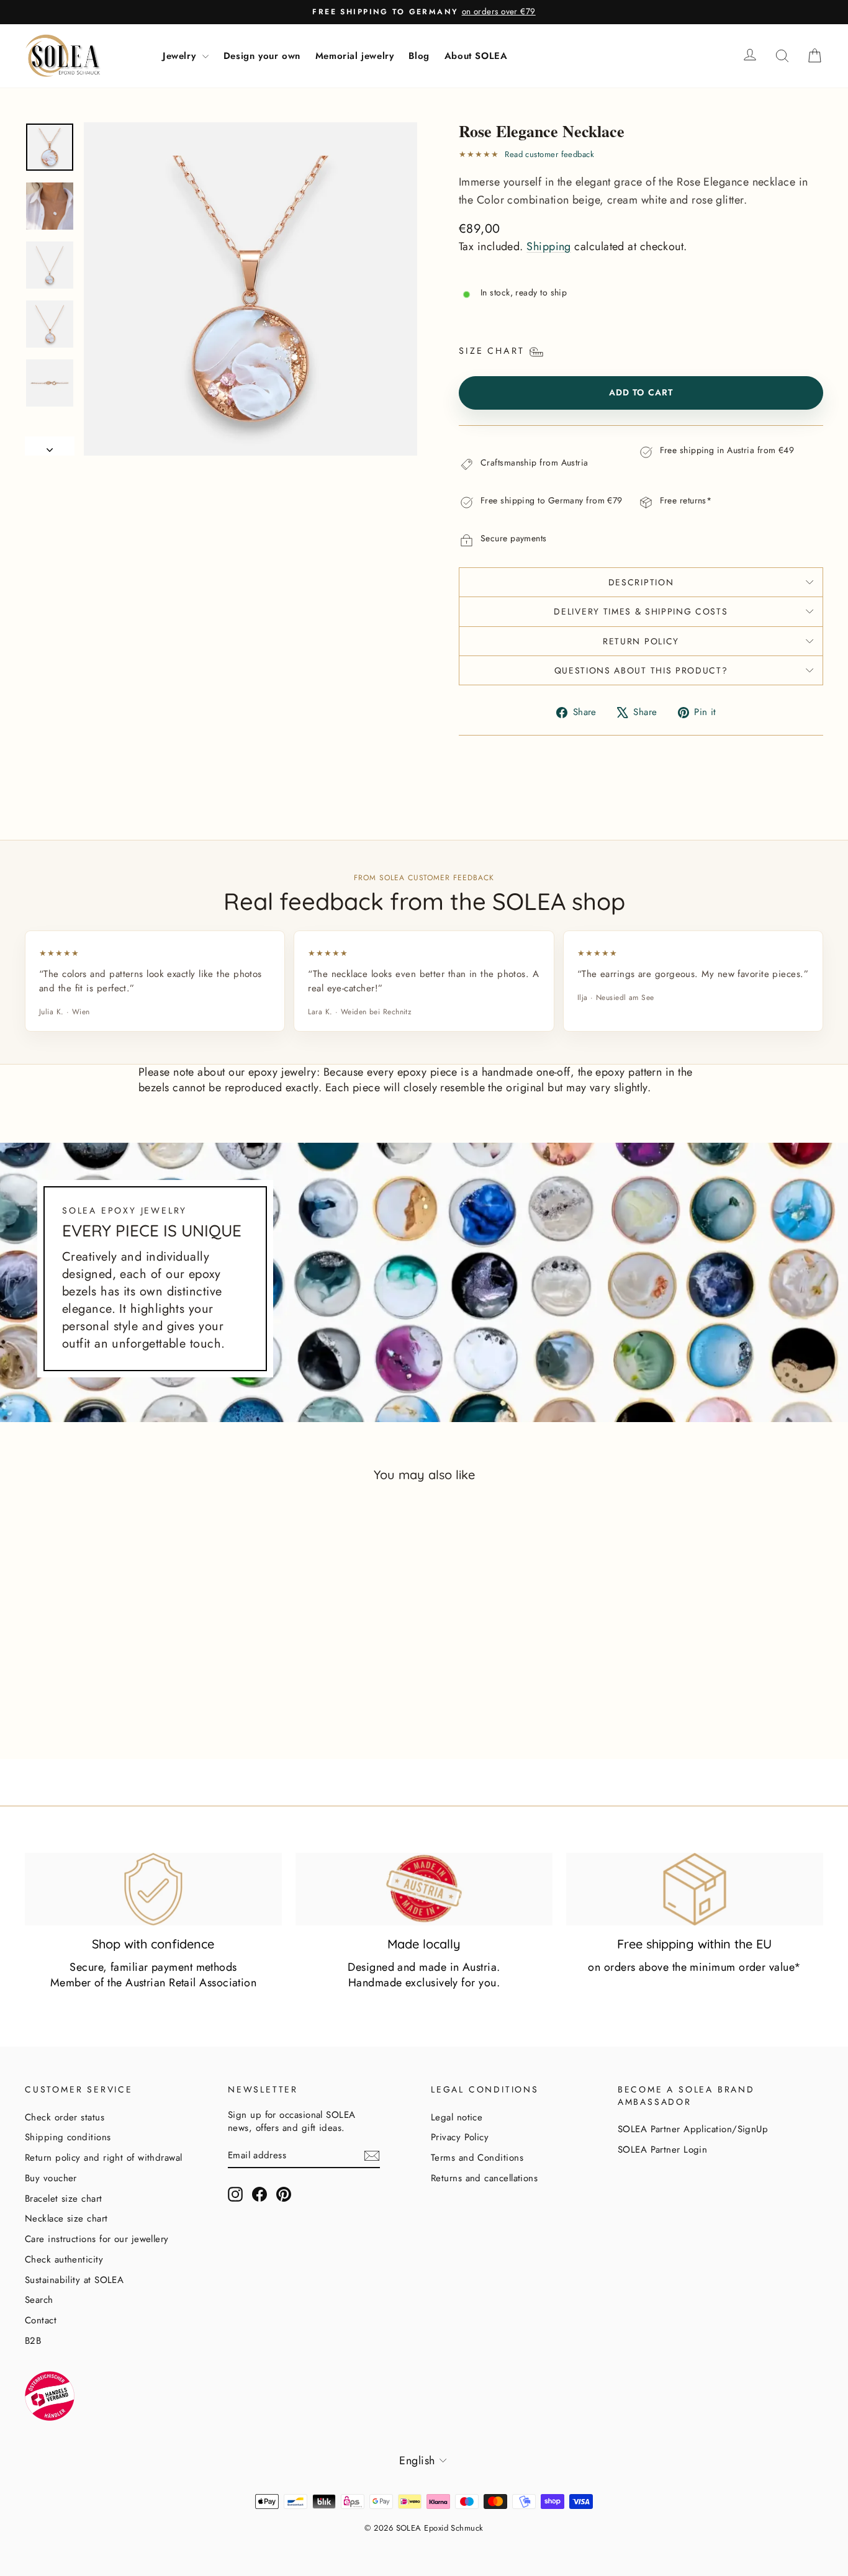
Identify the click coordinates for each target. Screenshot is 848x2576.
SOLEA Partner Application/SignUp (693, 2129)
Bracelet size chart (64, 2199)
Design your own (262, 56)
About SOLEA (476, 56)
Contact (41, 2320)
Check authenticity (64, 2259)
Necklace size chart (66, 2218)
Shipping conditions (68, 2137)
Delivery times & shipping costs (641, 611)
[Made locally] (424, 1889)
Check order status (65, 2117)
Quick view (120, 1687)
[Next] (50, 446)
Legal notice (457, 2117)
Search (39, 2300)
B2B (33, 2341)
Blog (419, 56)
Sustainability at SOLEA (74, 2280)
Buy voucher (51, 2178)
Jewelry (181, 56)
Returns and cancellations (484, 2178)
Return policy (641, 641)
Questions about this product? (641, 670)
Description (641, 582)
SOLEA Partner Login (663, 2150)
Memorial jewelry (355, 56)
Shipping (549, 246)
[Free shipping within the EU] (695, 1889)
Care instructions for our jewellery (97, 2239)
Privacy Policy (460, 2137)
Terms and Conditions (477, 2158)
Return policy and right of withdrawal (104, 2158)
